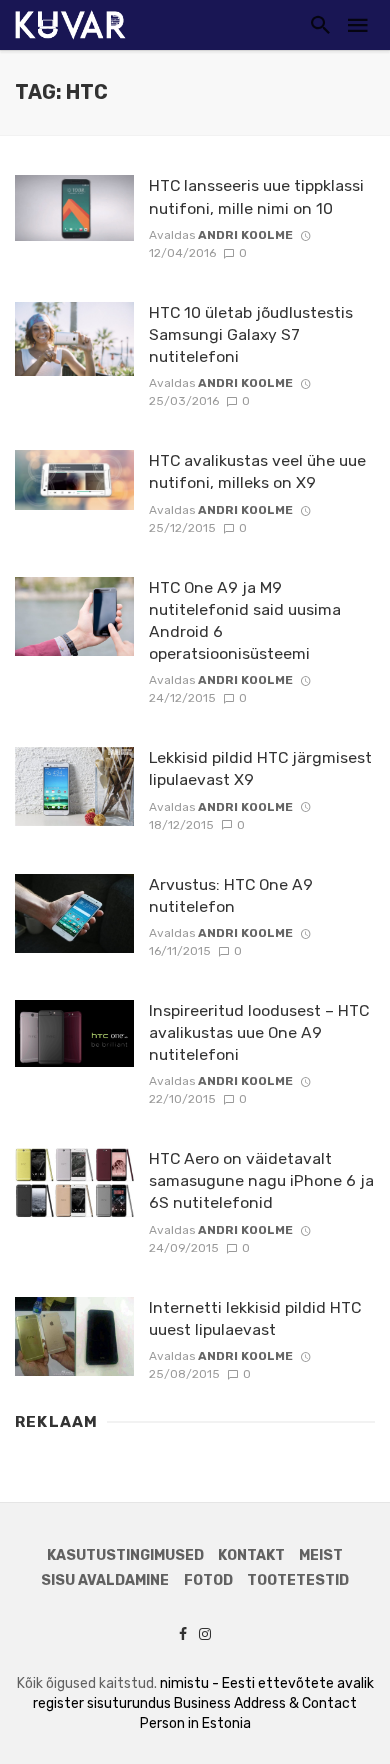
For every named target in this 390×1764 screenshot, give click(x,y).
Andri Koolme (245, 235)
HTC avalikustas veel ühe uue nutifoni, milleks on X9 (257, 471)
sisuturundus (129, 1703)
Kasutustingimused (125, 1555)
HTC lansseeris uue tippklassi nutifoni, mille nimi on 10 (256, 196)
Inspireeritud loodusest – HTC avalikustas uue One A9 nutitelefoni (259, 1032)
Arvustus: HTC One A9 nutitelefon (231, 895)
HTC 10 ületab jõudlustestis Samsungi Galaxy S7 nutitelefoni (251, 334)
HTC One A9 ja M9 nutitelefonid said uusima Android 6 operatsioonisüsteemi (245, 620)
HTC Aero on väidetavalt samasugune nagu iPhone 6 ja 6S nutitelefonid (261, 1180)
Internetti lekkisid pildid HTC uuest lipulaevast (255, 1318)
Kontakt (251, 1555)
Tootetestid (298, 1580)
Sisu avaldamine (105, 1580)
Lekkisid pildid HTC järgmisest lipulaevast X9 (260, 768)
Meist (321, 1555)
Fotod (208, 1580)
